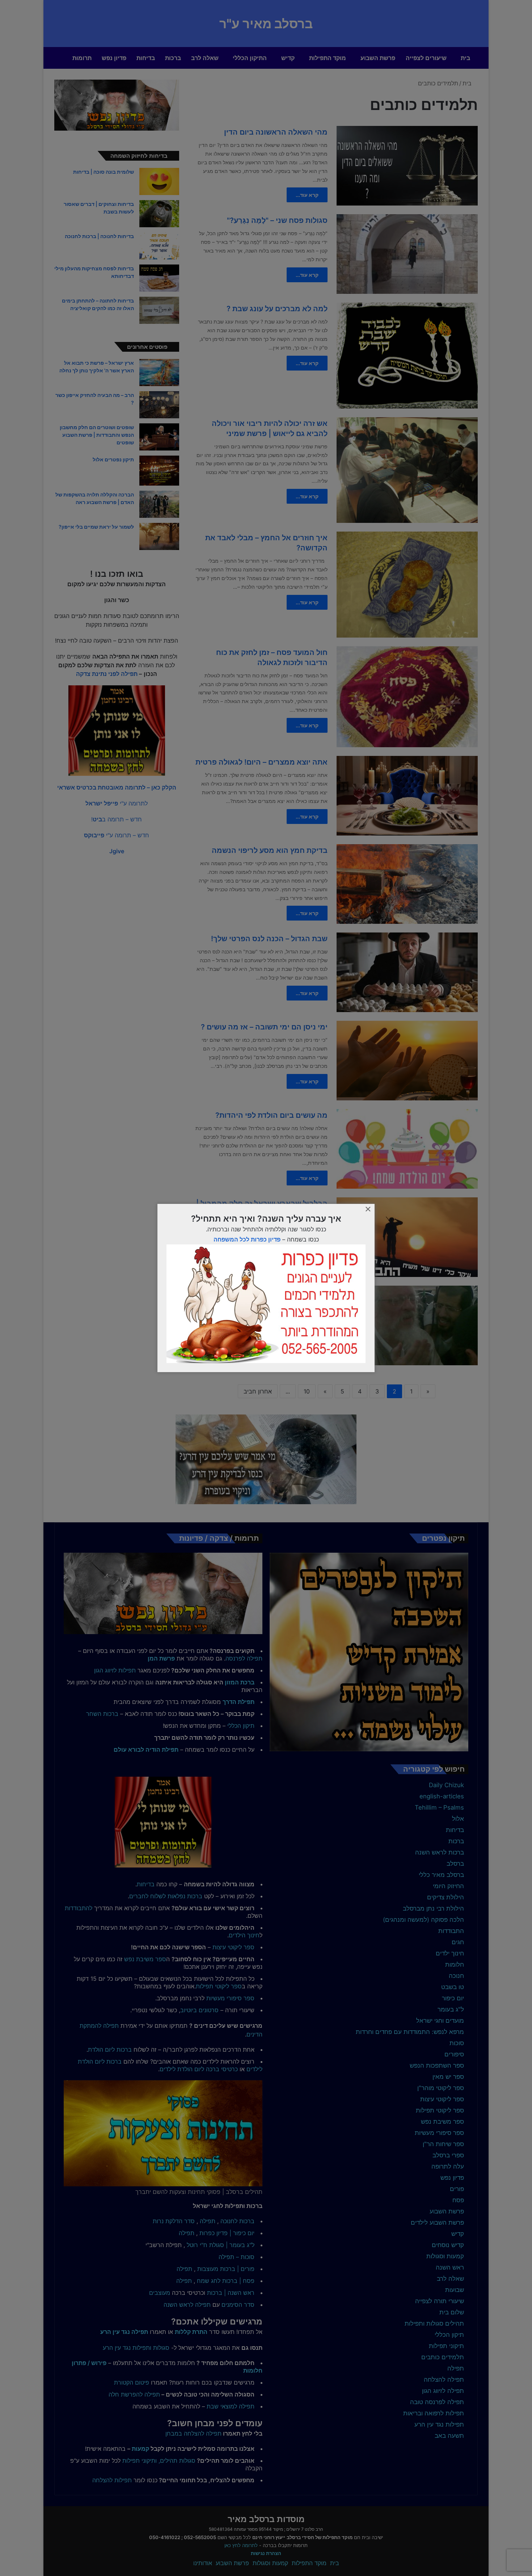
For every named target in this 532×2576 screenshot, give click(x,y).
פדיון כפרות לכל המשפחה (247, 1239)
